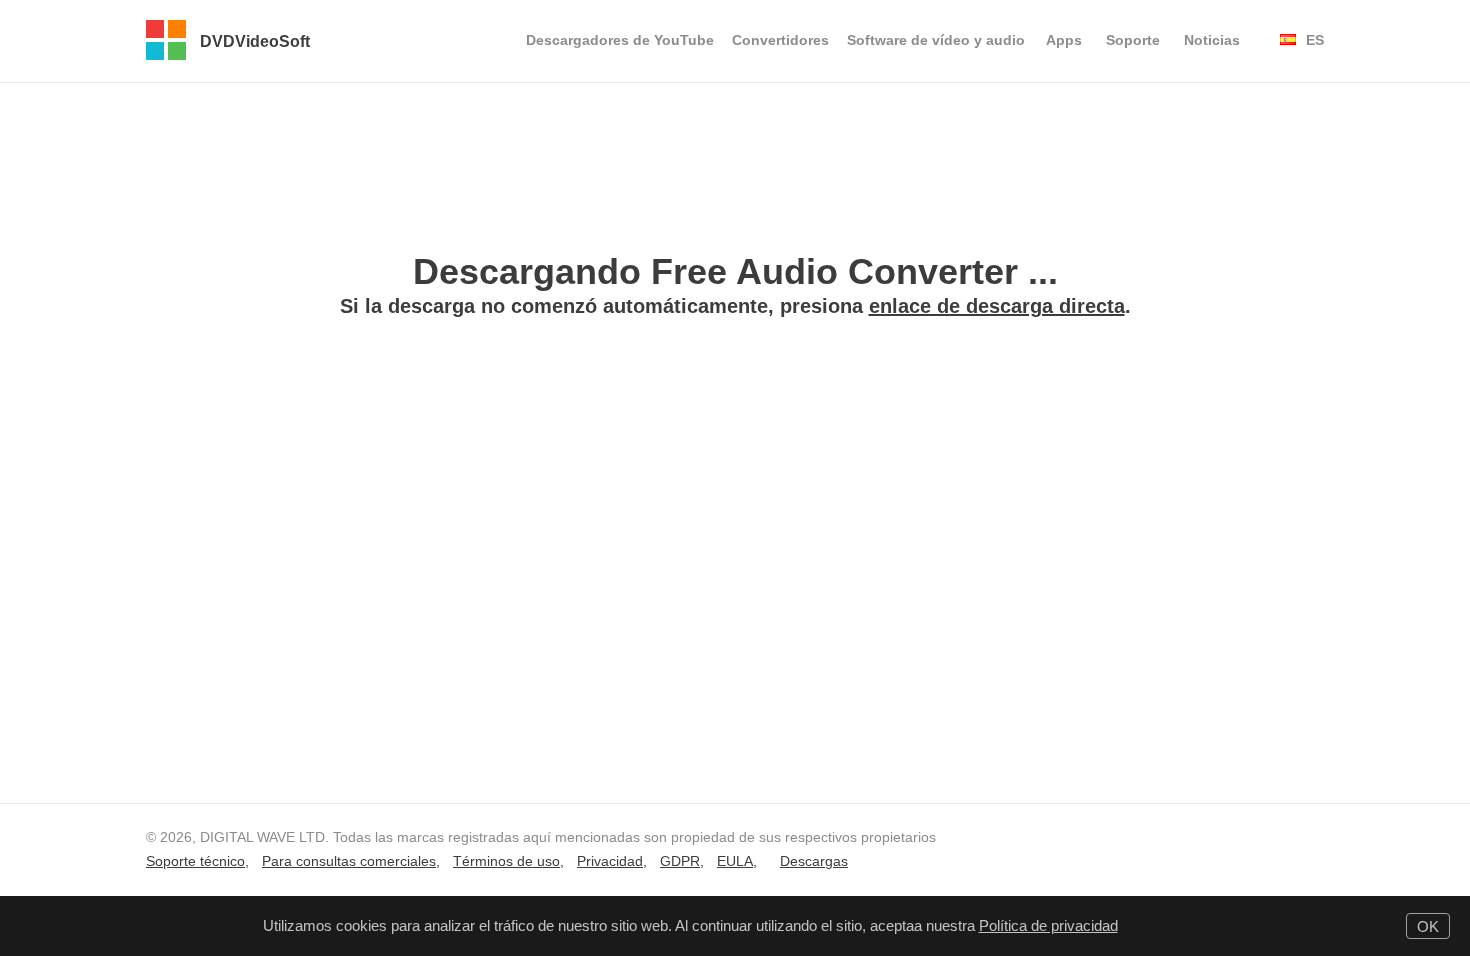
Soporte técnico (195, 861)
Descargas (814, 861)
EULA (735, 861)
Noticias (1212, 40)
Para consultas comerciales (349, 861)
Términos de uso (506, 861)
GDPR (680, 861)
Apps (1064, 40)
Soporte (1133, 40)
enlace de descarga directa (997, 306)
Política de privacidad (1048, 925)
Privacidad (610, 861)
